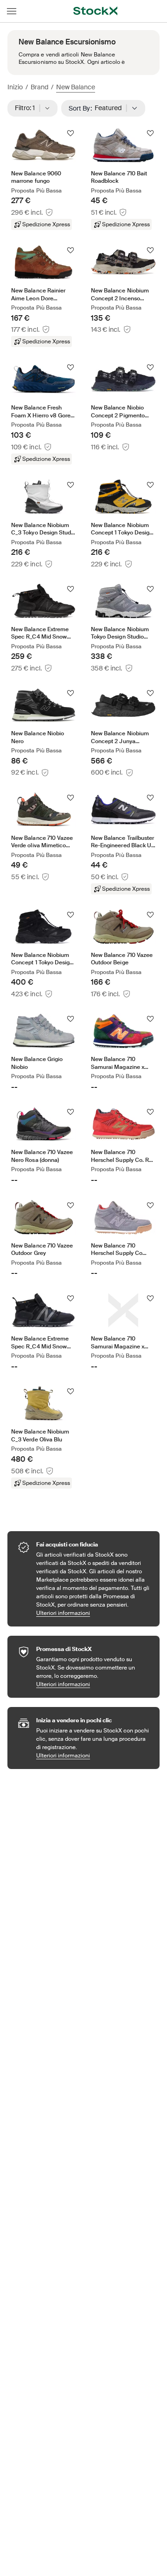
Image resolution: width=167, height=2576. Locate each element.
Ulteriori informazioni (93, 1613)
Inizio (15, 87)
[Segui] (71, 133)
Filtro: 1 (28, 108)
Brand (39, 87)
